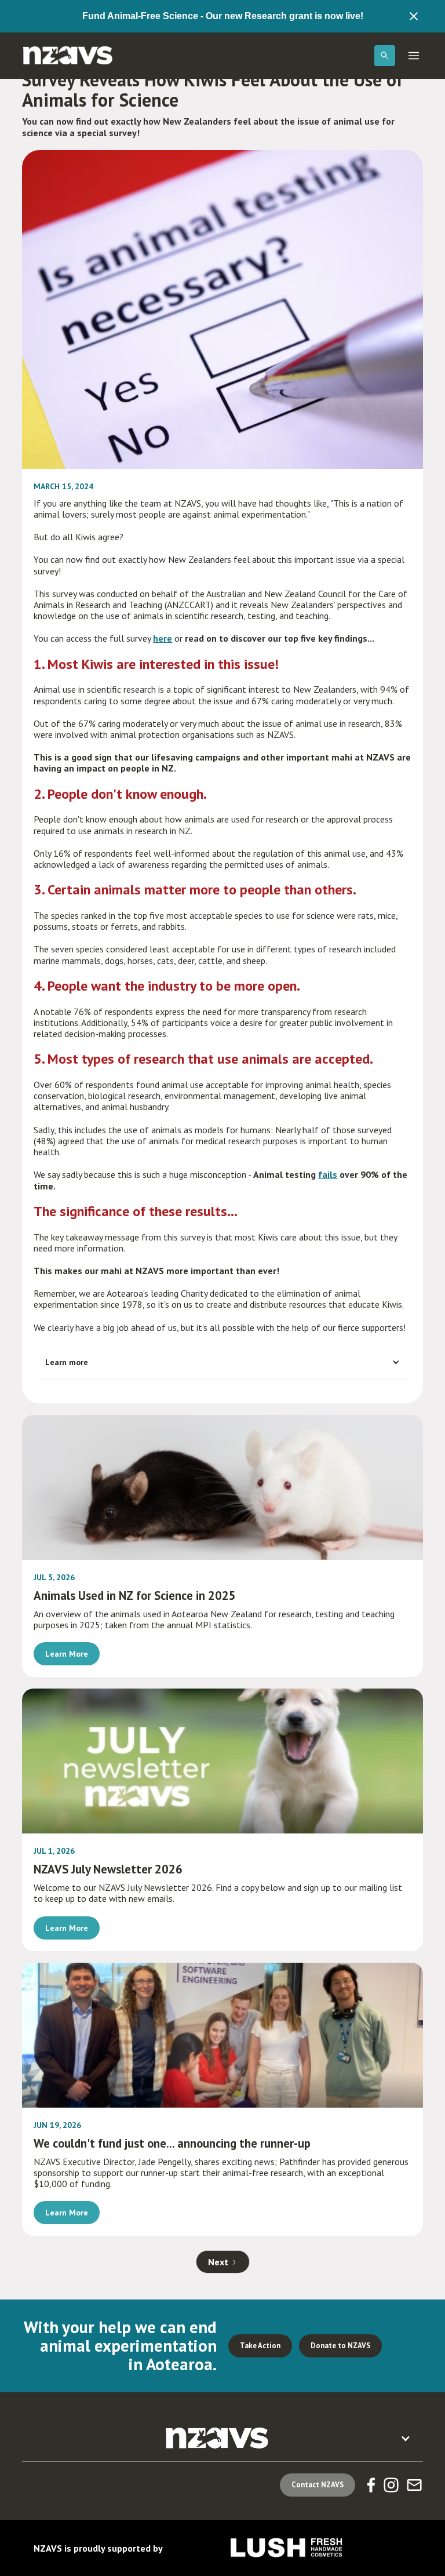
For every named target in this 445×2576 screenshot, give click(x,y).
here (163, 638)
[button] (385, 56)
